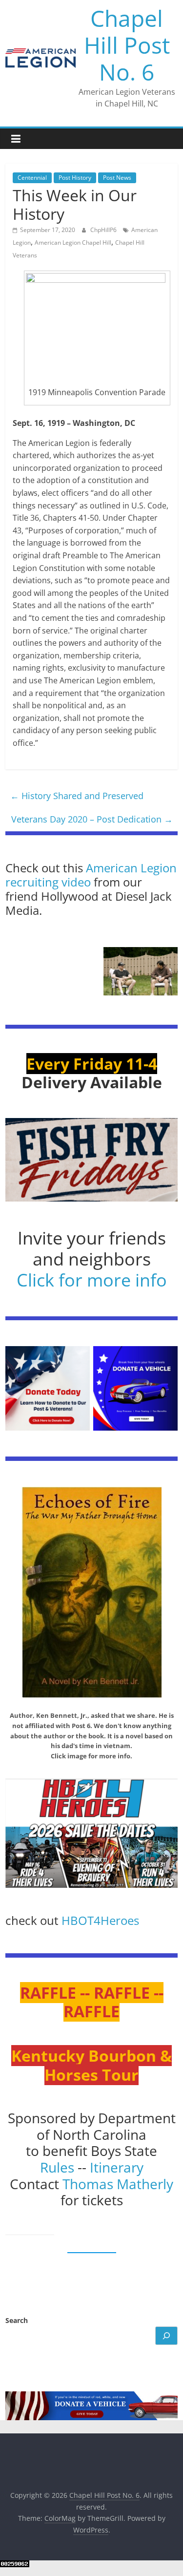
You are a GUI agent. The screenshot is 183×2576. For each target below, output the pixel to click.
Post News (117, 178)
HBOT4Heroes (100, 1920)
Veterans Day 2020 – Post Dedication (92, 819)
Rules (57, 2167)
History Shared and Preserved (77, 796)
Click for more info (92, 1280)
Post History (75, 178)
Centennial (32, 178)
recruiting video (50, 882)
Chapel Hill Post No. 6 (127, 45)
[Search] (166, 2336)
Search (17, 2320)
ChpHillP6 (104, 230)
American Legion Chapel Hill (73, 243)
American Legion (131, 868)
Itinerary (117, 2167)
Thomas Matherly (118, 2184)
